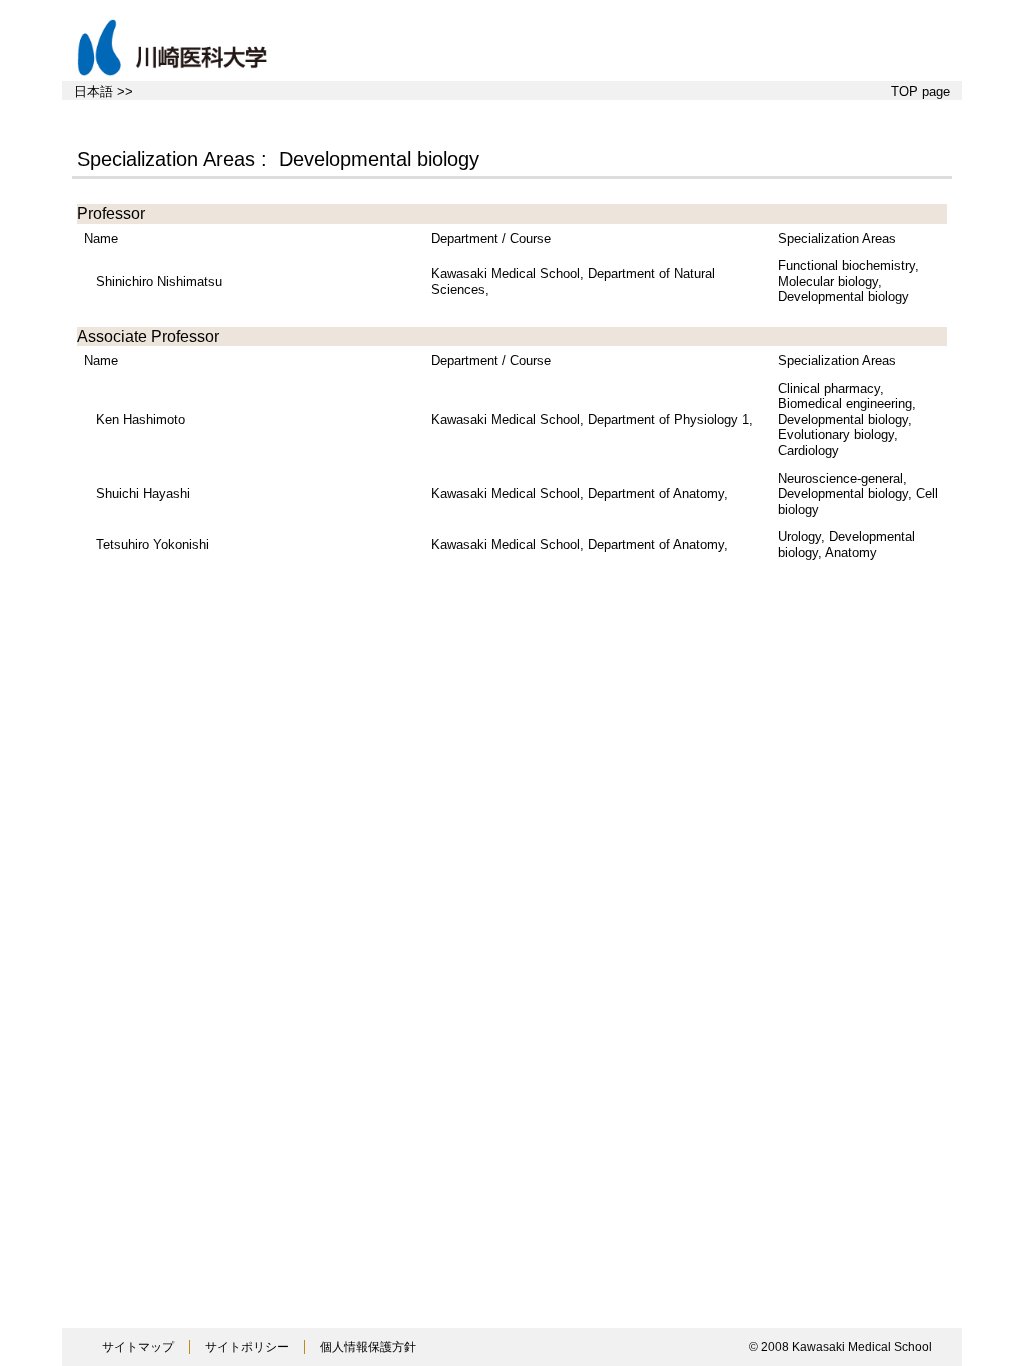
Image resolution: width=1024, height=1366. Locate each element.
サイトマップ (138, 1347)
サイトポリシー (247, 1347)
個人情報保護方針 (368, 1347)
